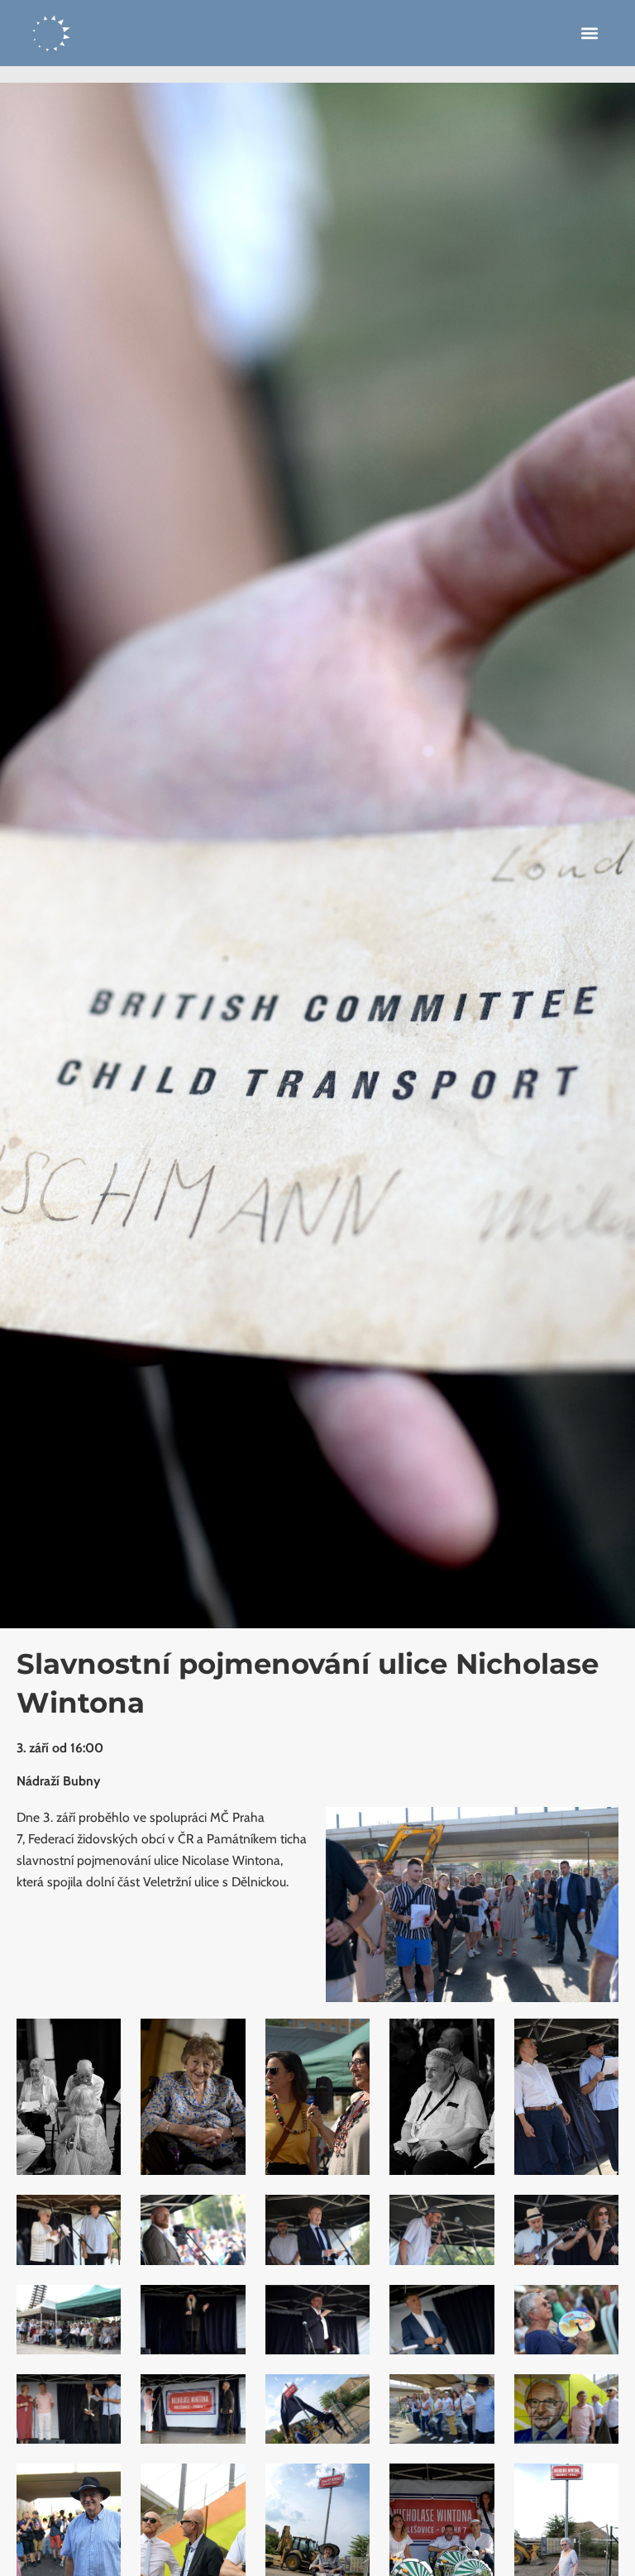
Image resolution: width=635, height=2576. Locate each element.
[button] (590, 33)
